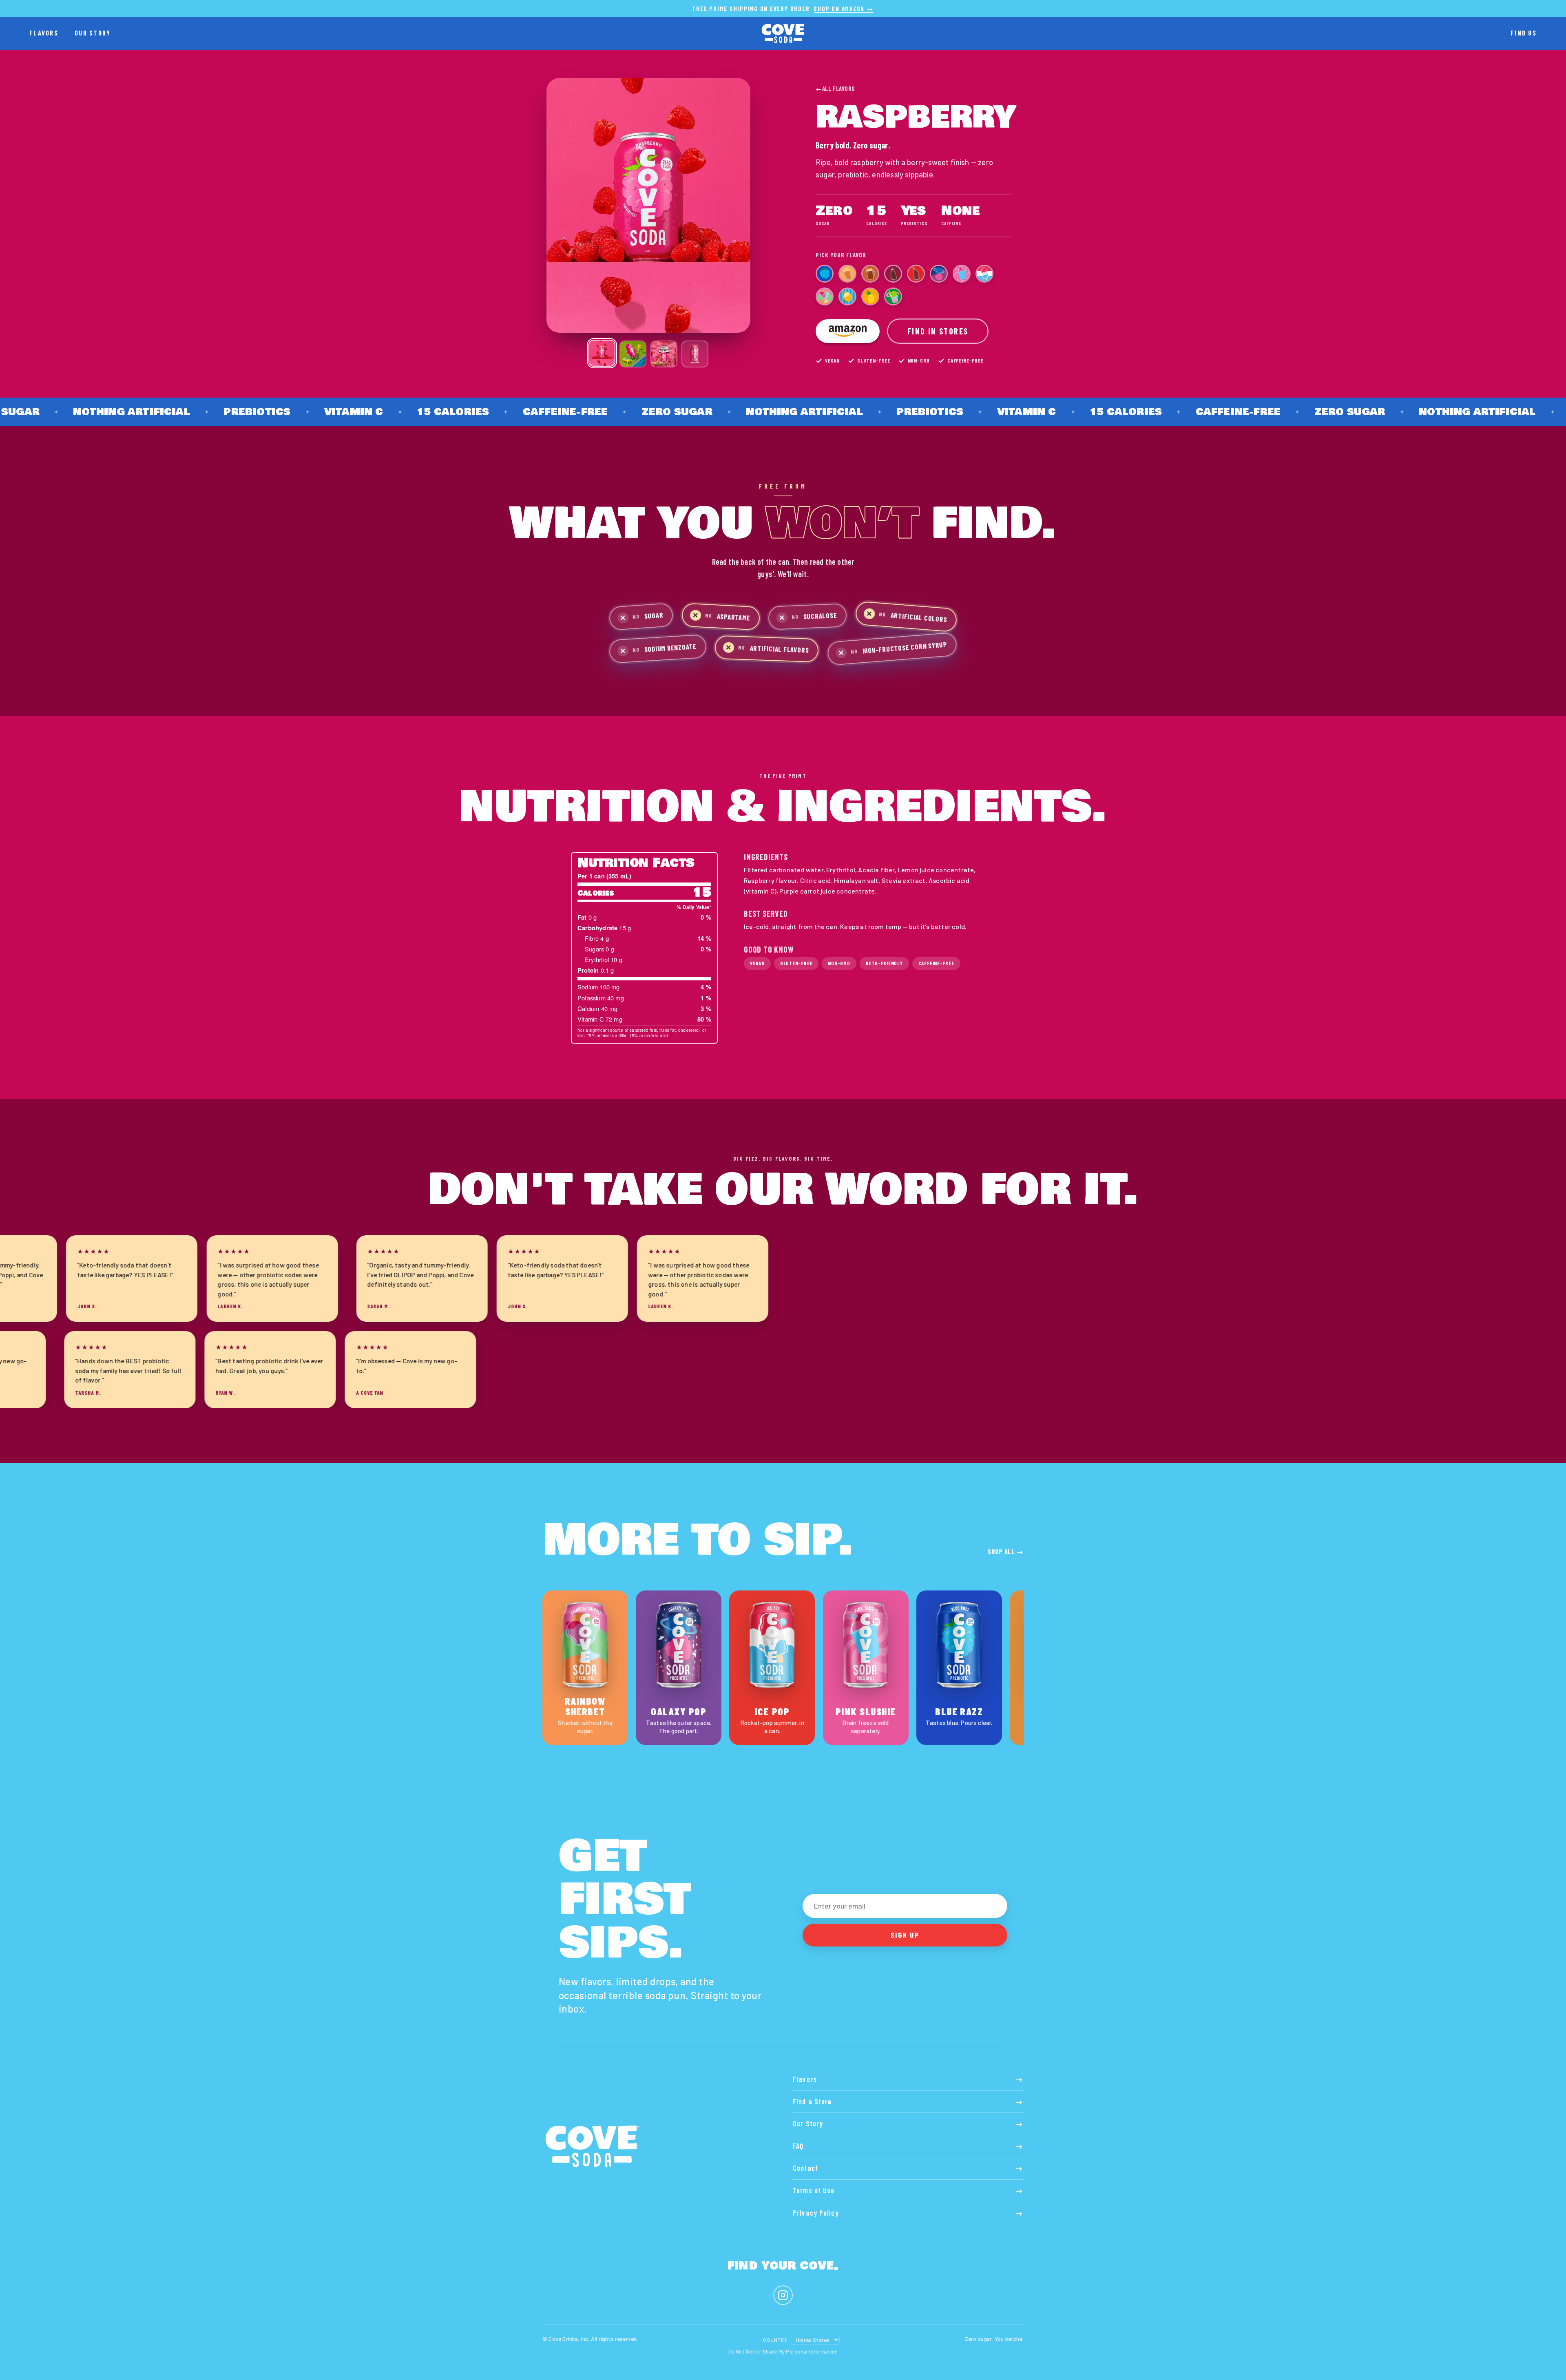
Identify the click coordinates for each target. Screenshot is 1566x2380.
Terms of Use (908, 2190)
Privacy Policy (908, 2213)
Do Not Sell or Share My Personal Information (783, 2351)
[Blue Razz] (825, 274)
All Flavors (835, 88)
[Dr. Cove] (893, 274)
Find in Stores (938, 331)
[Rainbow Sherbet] (825, 296)
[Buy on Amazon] (848, 331)
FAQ (908, 2146)
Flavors (44, 33)
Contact (908, 2168)
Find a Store (908, 2101)
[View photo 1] (602, 353)
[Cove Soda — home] (783, 33)
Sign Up (905, 1935)
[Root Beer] (870, 274)
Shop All (1006, 1551)
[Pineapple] (870, 296)
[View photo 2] (633, 354)
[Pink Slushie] (962, 274)
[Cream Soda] (847, 274)
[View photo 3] (664, 354)
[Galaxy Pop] (939, 274)
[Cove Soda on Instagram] (783, 2295)
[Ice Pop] (984, 274)
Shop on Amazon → (843, 9)
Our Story (93, 33)
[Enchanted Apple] (893, 296)
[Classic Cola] (916, 274)
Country (775, 2340)
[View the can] (695, 354)
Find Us (1524, 33)
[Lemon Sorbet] (847, 296)
